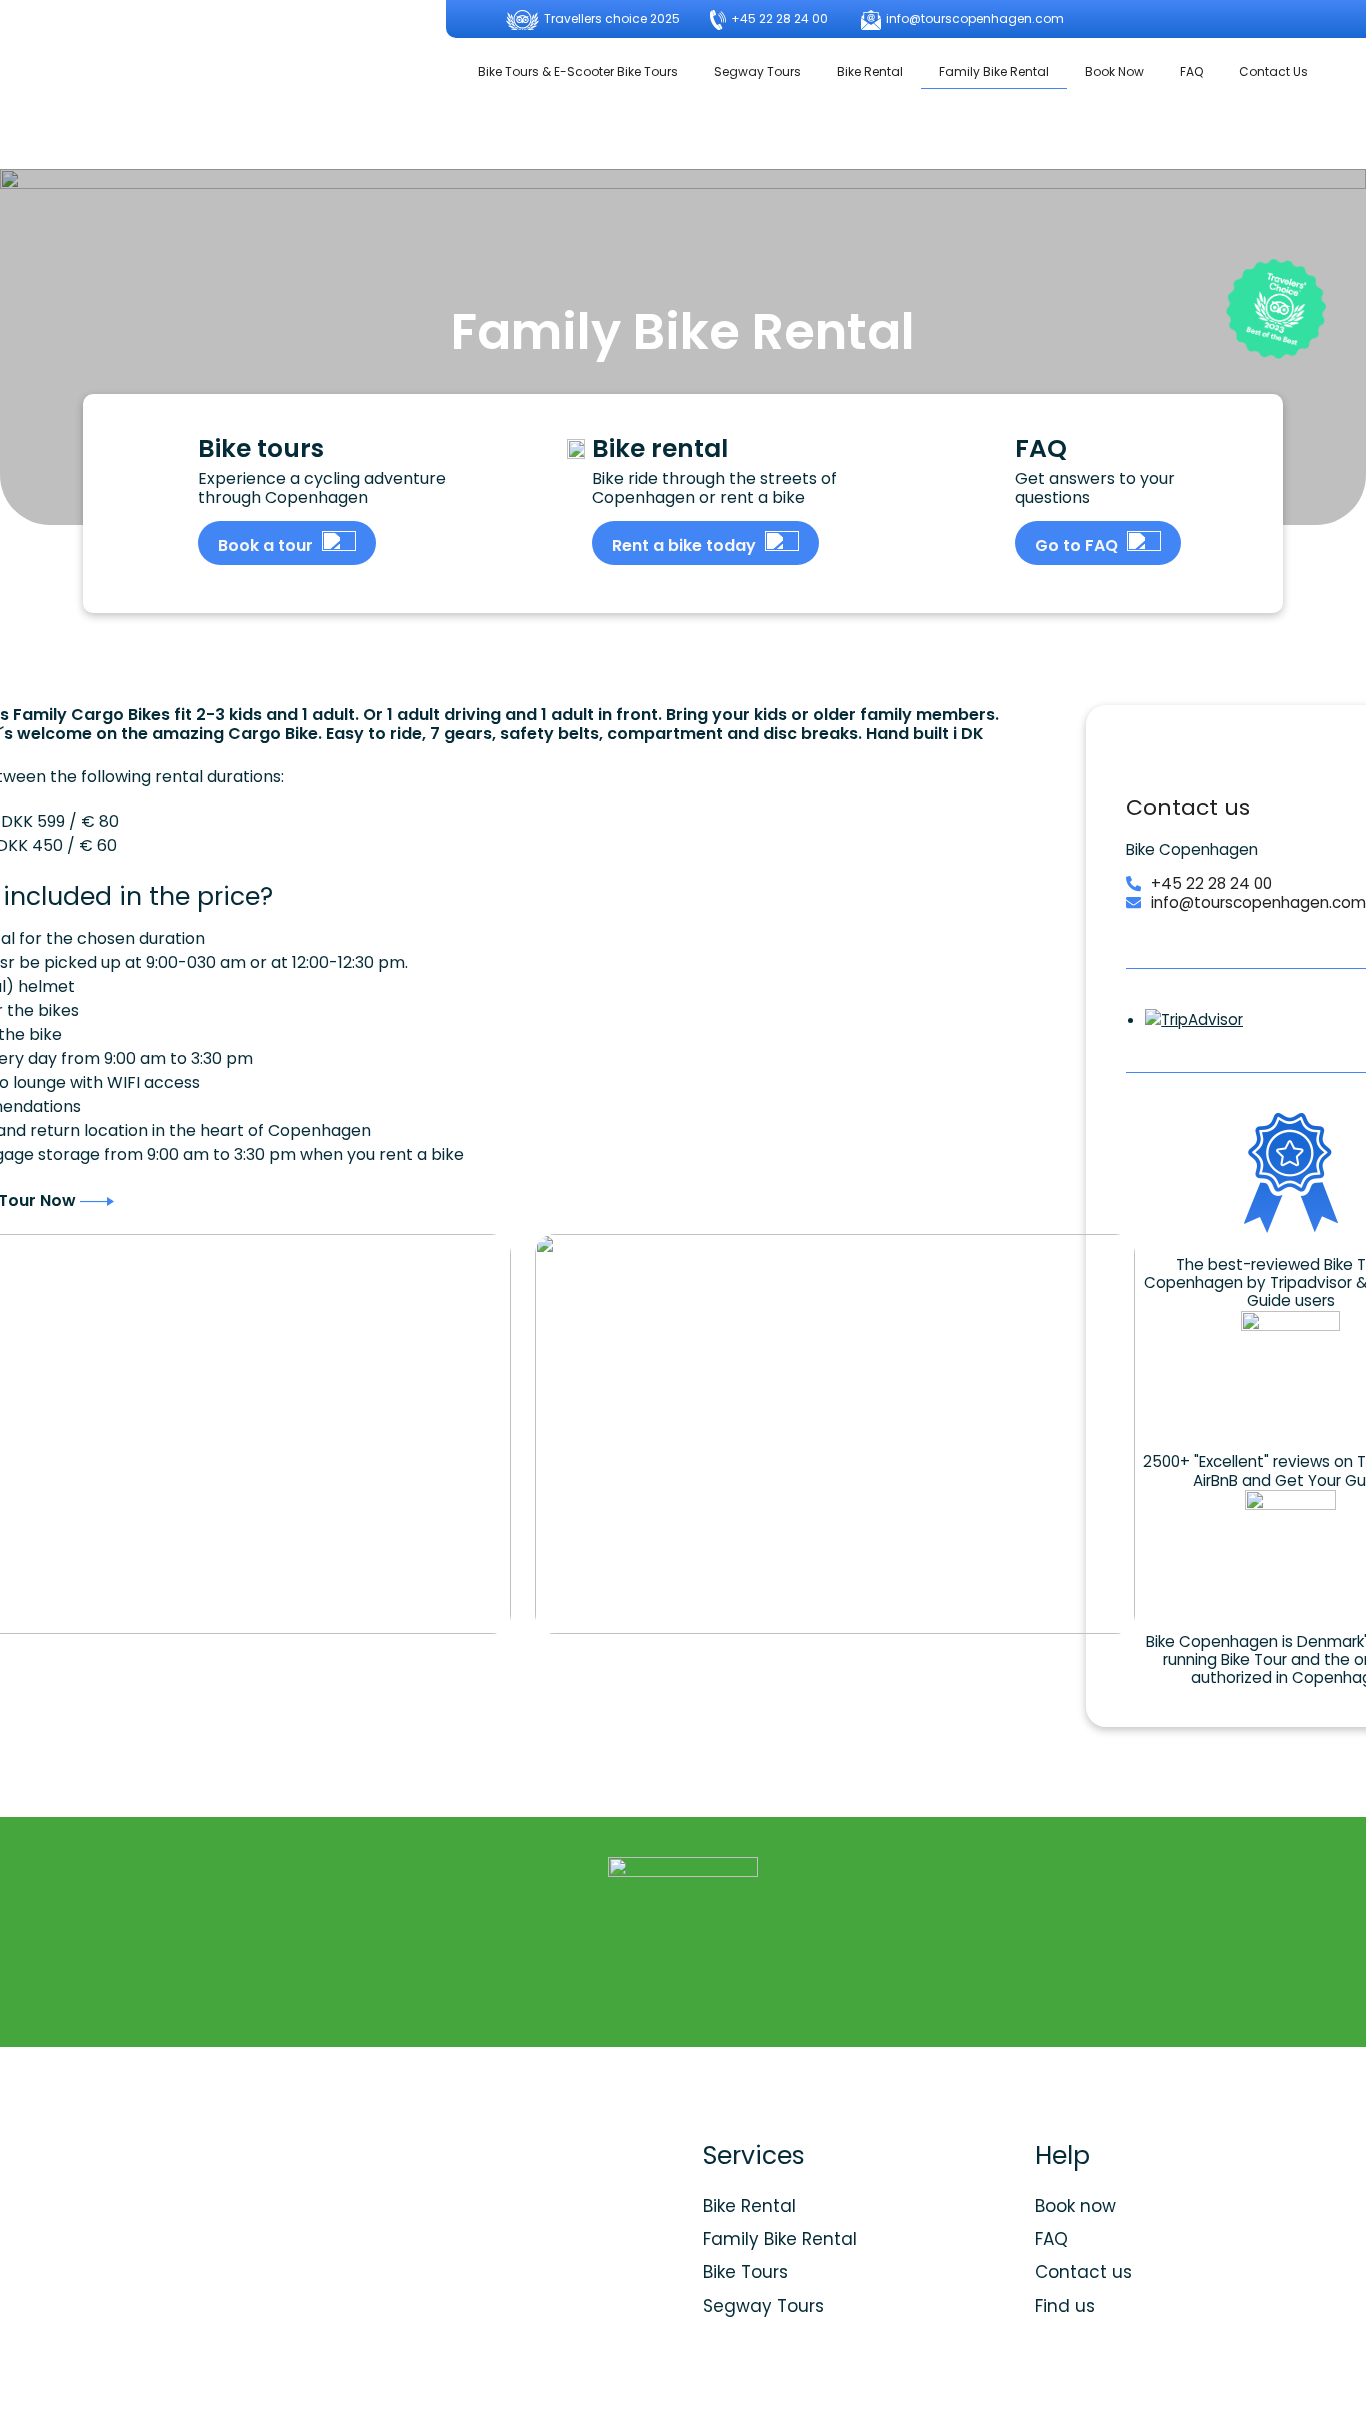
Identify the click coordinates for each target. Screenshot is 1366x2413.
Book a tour (267, 545)
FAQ (1191, 71)
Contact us (1083, 2272)
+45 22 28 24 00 (778, 18)
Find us (1065, 2306)
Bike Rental (870, 71)
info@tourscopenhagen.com (973, 18)
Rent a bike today (686, 545)
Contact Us (1273, 71)
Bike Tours (745, 2272)
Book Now (1114, 71)
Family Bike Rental (994, 71)
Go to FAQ (1078, 545)
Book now (1075, 2206)
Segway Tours (757, 71)
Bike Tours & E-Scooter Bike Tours (578, 71)
